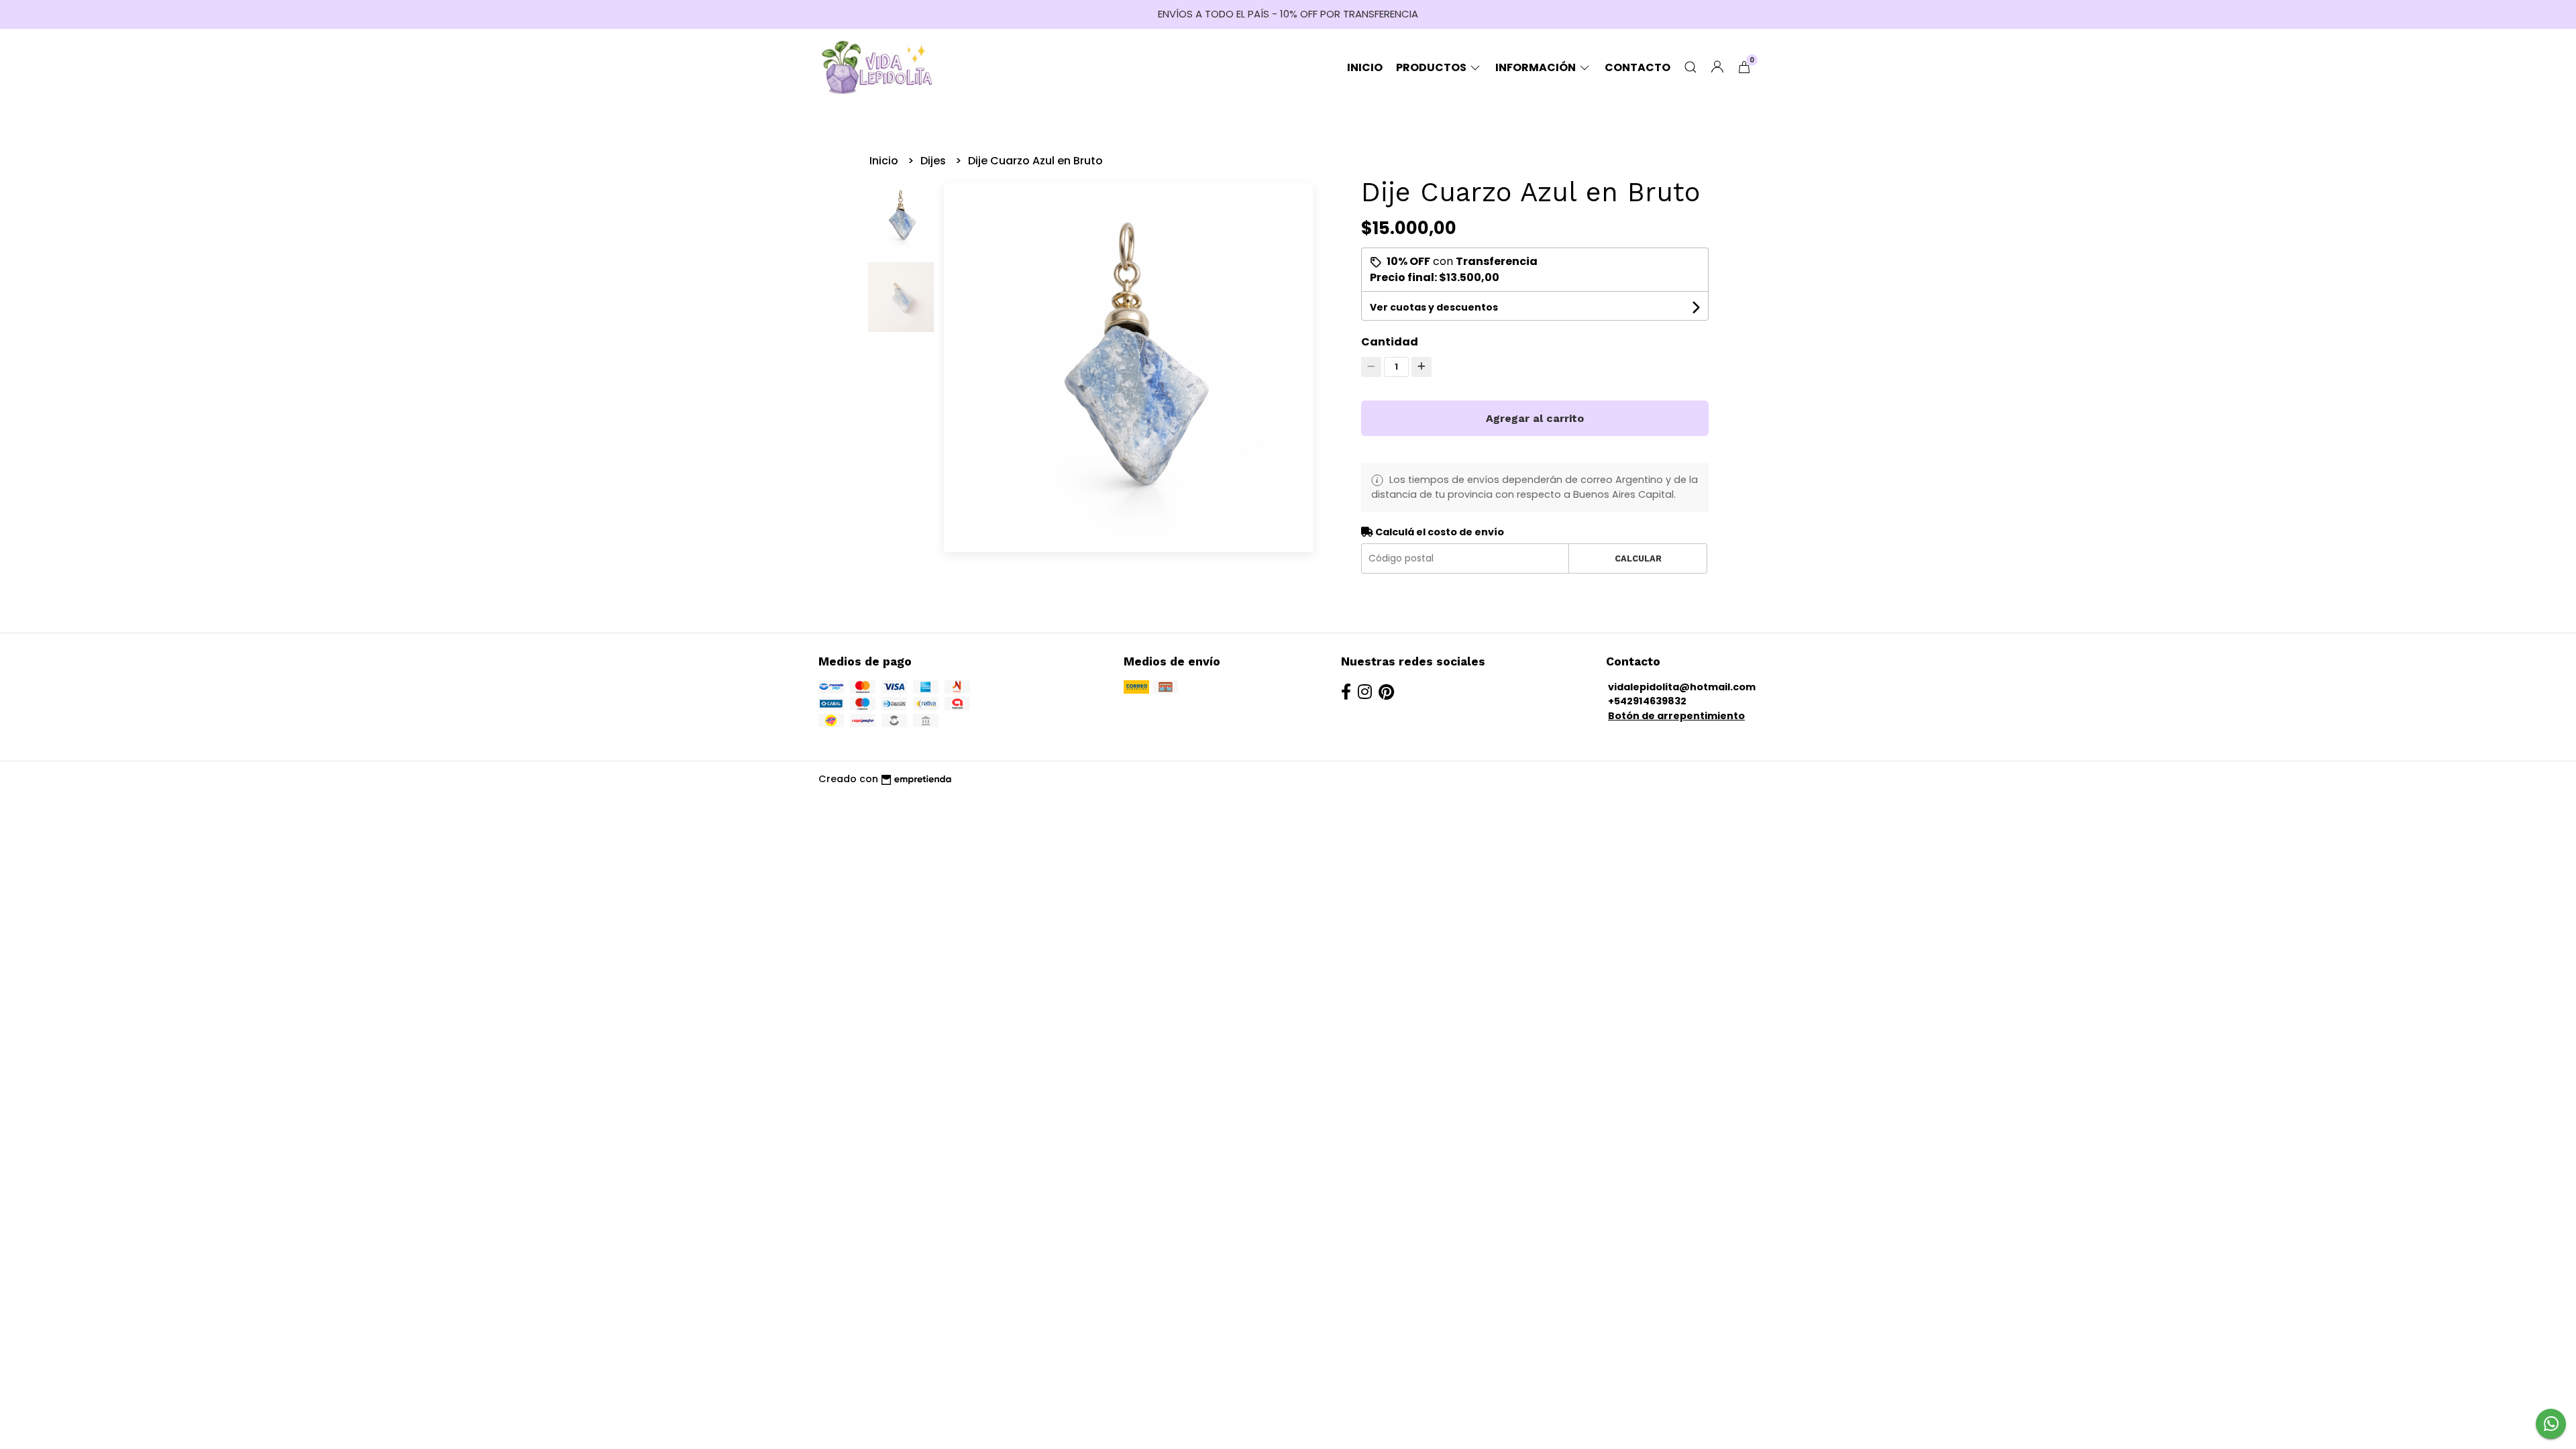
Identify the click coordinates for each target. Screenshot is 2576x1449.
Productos (1432, 67)
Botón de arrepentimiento (1676, 716)
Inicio (1365, 67)
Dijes (934, 161)
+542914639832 (1647, 701)
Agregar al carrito (1535, 418)
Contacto (1638, 67)
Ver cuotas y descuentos (1434, 307)
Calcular (1638, 558)
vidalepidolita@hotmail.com (1682, 687)
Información (1537, 67)
